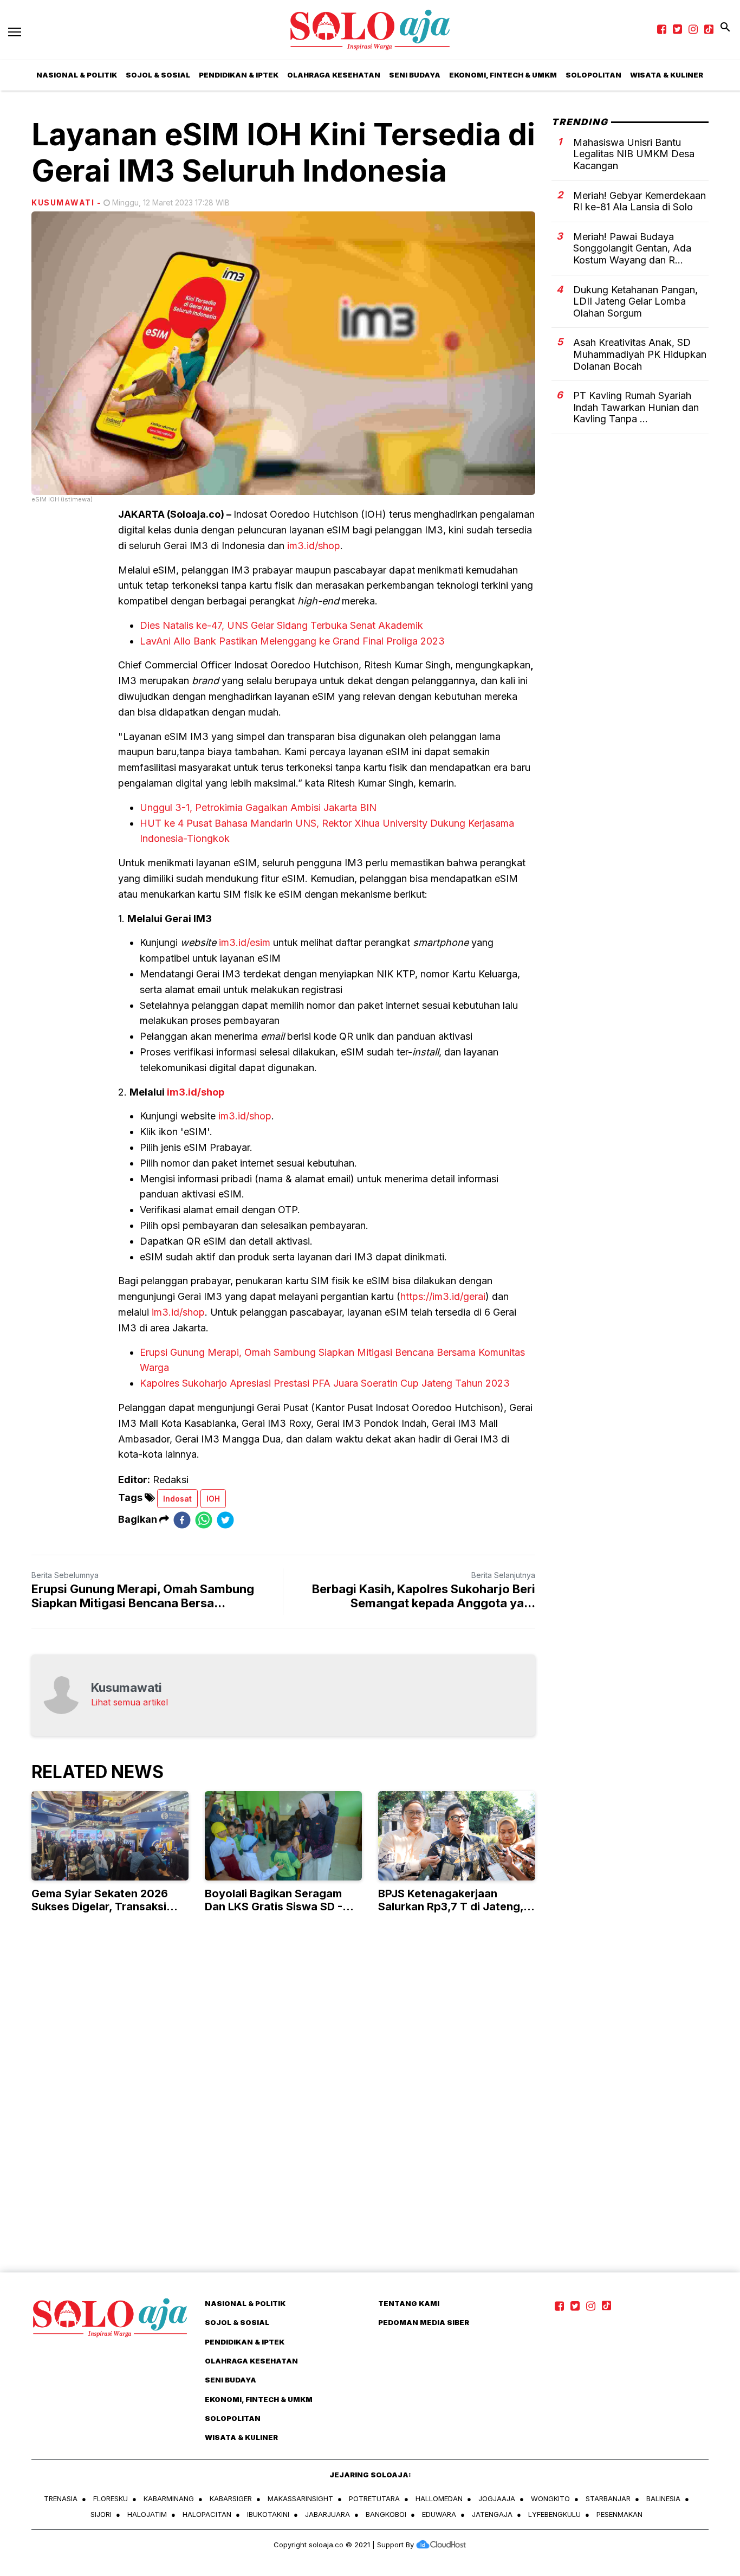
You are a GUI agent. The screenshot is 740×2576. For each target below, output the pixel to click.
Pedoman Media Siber (424, 2322)
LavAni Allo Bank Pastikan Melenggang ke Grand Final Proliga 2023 (292, 641)
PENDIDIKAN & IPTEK (239, 75)
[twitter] (225, 1520)
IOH (213, 1499)
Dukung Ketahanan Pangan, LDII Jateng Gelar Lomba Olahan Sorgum (635, 301)
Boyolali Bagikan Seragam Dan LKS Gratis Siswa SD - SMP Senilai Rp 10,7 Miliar (274, 1907)
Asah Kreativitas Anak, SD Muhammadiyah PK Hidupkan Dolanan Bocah (640, 354)
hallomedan (439, 2498)
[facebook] (182, 1520)
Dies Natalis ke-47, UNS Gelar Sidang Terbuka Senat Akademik (281, 625)
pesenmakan (619, 2514)
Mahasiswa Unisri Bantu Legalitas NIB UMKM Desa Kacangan (634, 153)
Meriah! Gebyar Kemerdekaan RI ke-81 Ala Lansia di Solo (640, 201)
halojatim (147, 2514)
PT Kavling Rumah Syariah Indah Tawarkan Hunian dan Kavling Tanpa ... (636, 407)
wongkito (550, 2498)
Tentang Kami (409, 2303)
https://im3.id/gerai (443, 1296)
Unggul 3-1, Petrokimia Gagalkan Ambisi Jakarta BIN (258, 807)
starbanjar (608, 2498)
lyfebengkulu (554, 2514)
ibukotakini (268, 2514)
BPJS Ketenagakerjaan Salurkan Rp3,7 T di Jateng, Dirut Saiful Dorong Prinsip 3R (456, 1907)
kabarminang (169, 2498)
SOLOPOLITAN (593, 75)
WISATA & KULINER (241, 2437)
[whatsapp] (204, 1520)
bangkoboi (386, 2514)
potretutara (374, 2498)
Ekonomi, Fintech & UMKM (503, 75)
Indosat (177, 1499)
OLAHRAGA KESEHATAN (334, 75)
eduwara (439, 2514)
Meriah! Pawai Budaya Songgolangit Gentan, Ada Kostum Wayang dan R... (632, 248)
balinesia (663, 2498)
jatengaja (492, 2514)
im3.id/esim (245, 942)
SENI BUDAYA (415, 75)
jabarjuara (327, 2514)
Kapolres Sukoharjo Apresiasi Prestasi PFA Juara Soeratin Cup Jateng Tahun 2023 (325, 1383)
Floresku (111, 2498)
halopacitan (207, 2514)
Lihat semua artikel (129, 1702)
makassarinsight (300, 2498)
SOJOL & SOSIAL (158, 75)
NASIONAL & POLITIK (245, 2303)
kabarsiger (231, 2498)
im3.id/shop (314, 546)
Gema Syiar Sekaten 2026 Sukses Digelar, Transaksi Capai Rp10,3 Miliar (100, 1907)
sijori (101, 2514)
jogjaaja (497, 2498)
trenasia (61, 2498)
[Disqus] (370, 2114)
